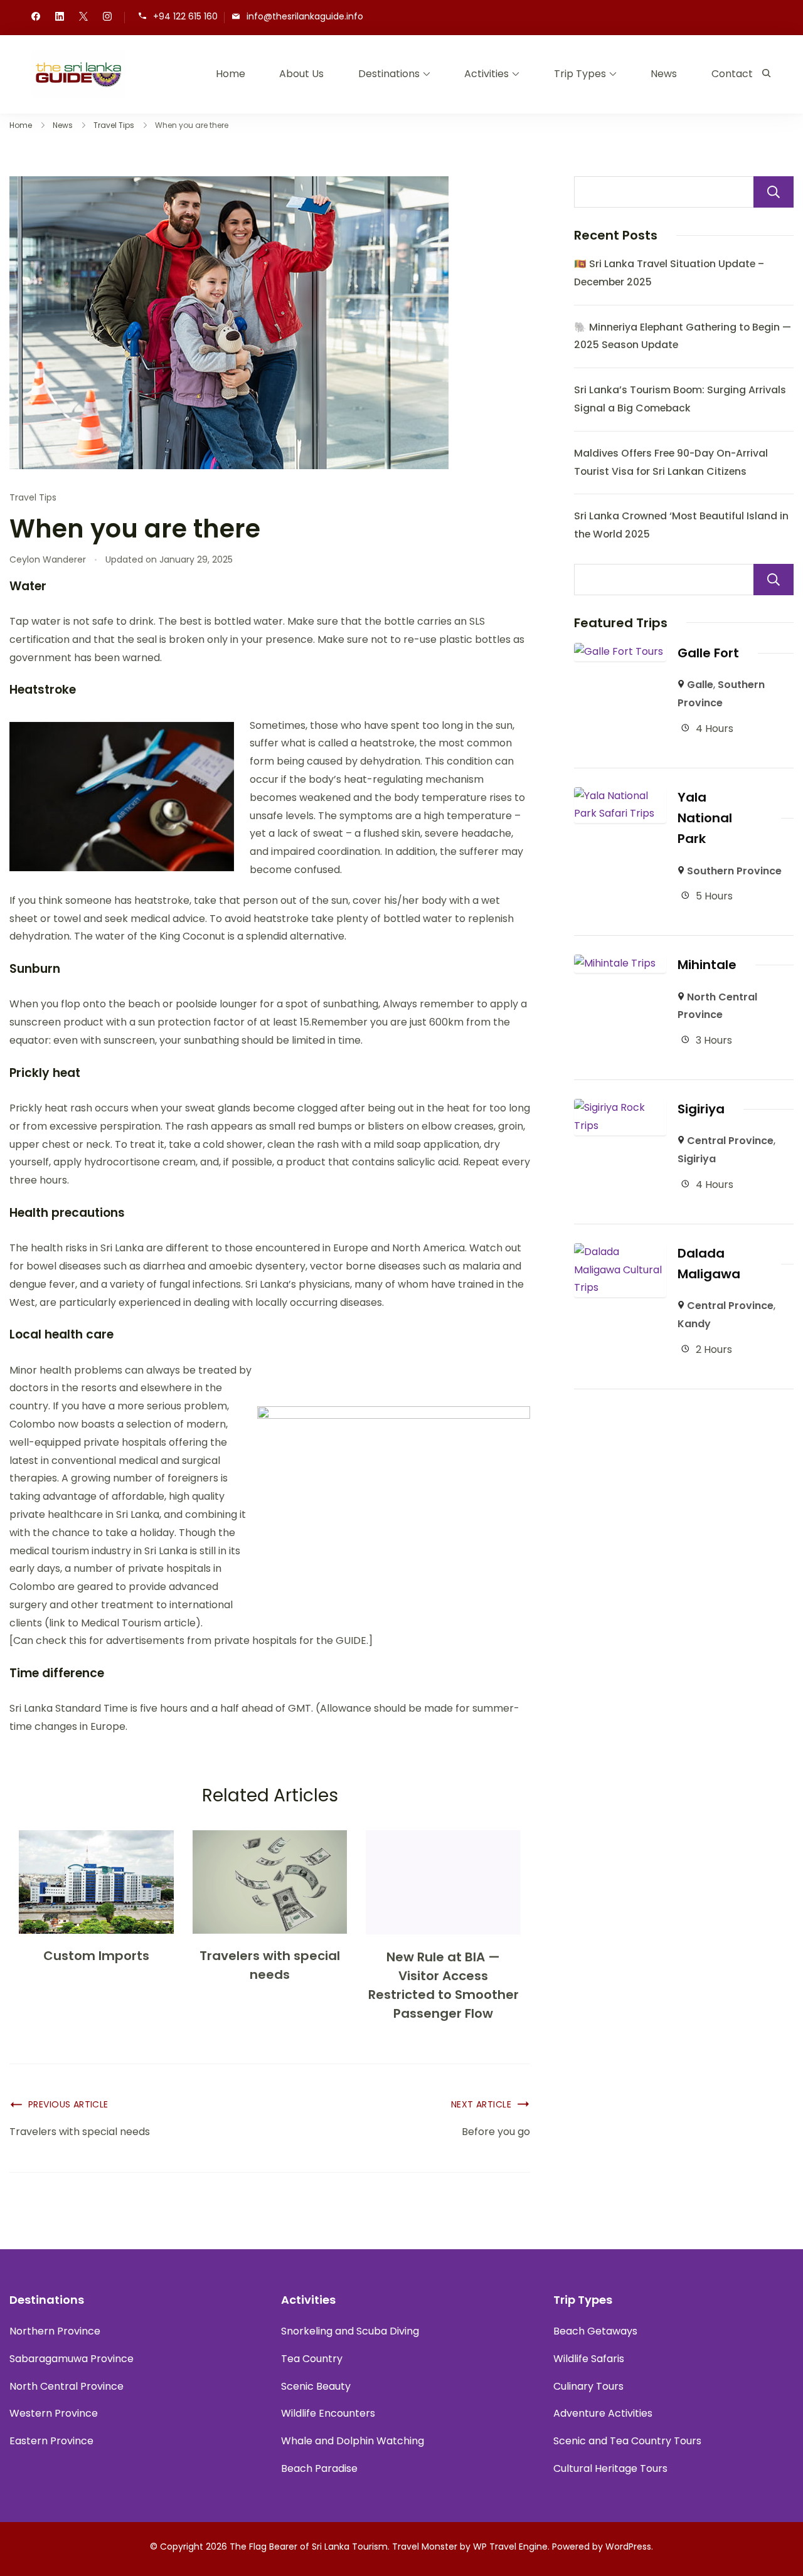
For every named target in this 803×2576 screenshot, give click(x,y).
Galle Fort (708, 653)
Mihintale (707, 965)
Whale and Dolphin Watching (353, 2441)
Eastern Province (51, 2441)
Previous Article (68, 2104)
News (664, 74)
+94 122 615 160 (185, 17)
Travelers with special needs (80, 2132)
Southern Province (734, 871)
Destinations (389, 74)
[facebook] (36, 18)
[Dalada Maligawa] (620, 1252)
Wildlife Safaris (589, 2359)
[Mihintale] (615, 963)
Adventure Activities (603, 2413)
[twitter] (83, 18)
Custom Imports (96, 1956)
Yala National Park (705, 818)
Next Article (481, 2104)
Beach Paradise (319, 2468)
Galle (700, 685)
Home (231, 74)
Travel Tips (33, 497)
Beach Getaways (595, 2331)
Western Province (54, 2413)
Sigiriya (701, 1109)
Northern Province (55, 2331)
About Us (301, 74)
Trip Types (580, 74)
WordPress (628, 2547)
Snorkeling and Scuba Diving (350, 2331)
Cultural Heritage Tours (610, 2468)
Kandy (694, 1324)
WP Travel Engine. (511, 2547)
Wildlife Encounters (328, 2413)
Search (774, 192)
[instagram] (107, 18)
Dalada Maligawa (709, 1264)
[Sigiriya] (620, 1107)
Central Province (730, 1141)
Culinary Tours (588, 2386)
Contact (732, 74)
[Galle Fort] (619, 651)
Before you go (496, 2132)
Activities (487, 74)
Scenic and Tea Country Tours (627, 2441)
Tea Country (312, 2359)
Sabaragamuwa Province (72, 2359)
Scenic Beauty (316, 2386)
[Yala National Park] (620, 796)
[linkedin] (60, 18)
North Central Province (66, 2386)
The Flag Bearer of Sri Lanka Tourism (309, 2547)
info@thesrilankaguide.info (305, 17)
